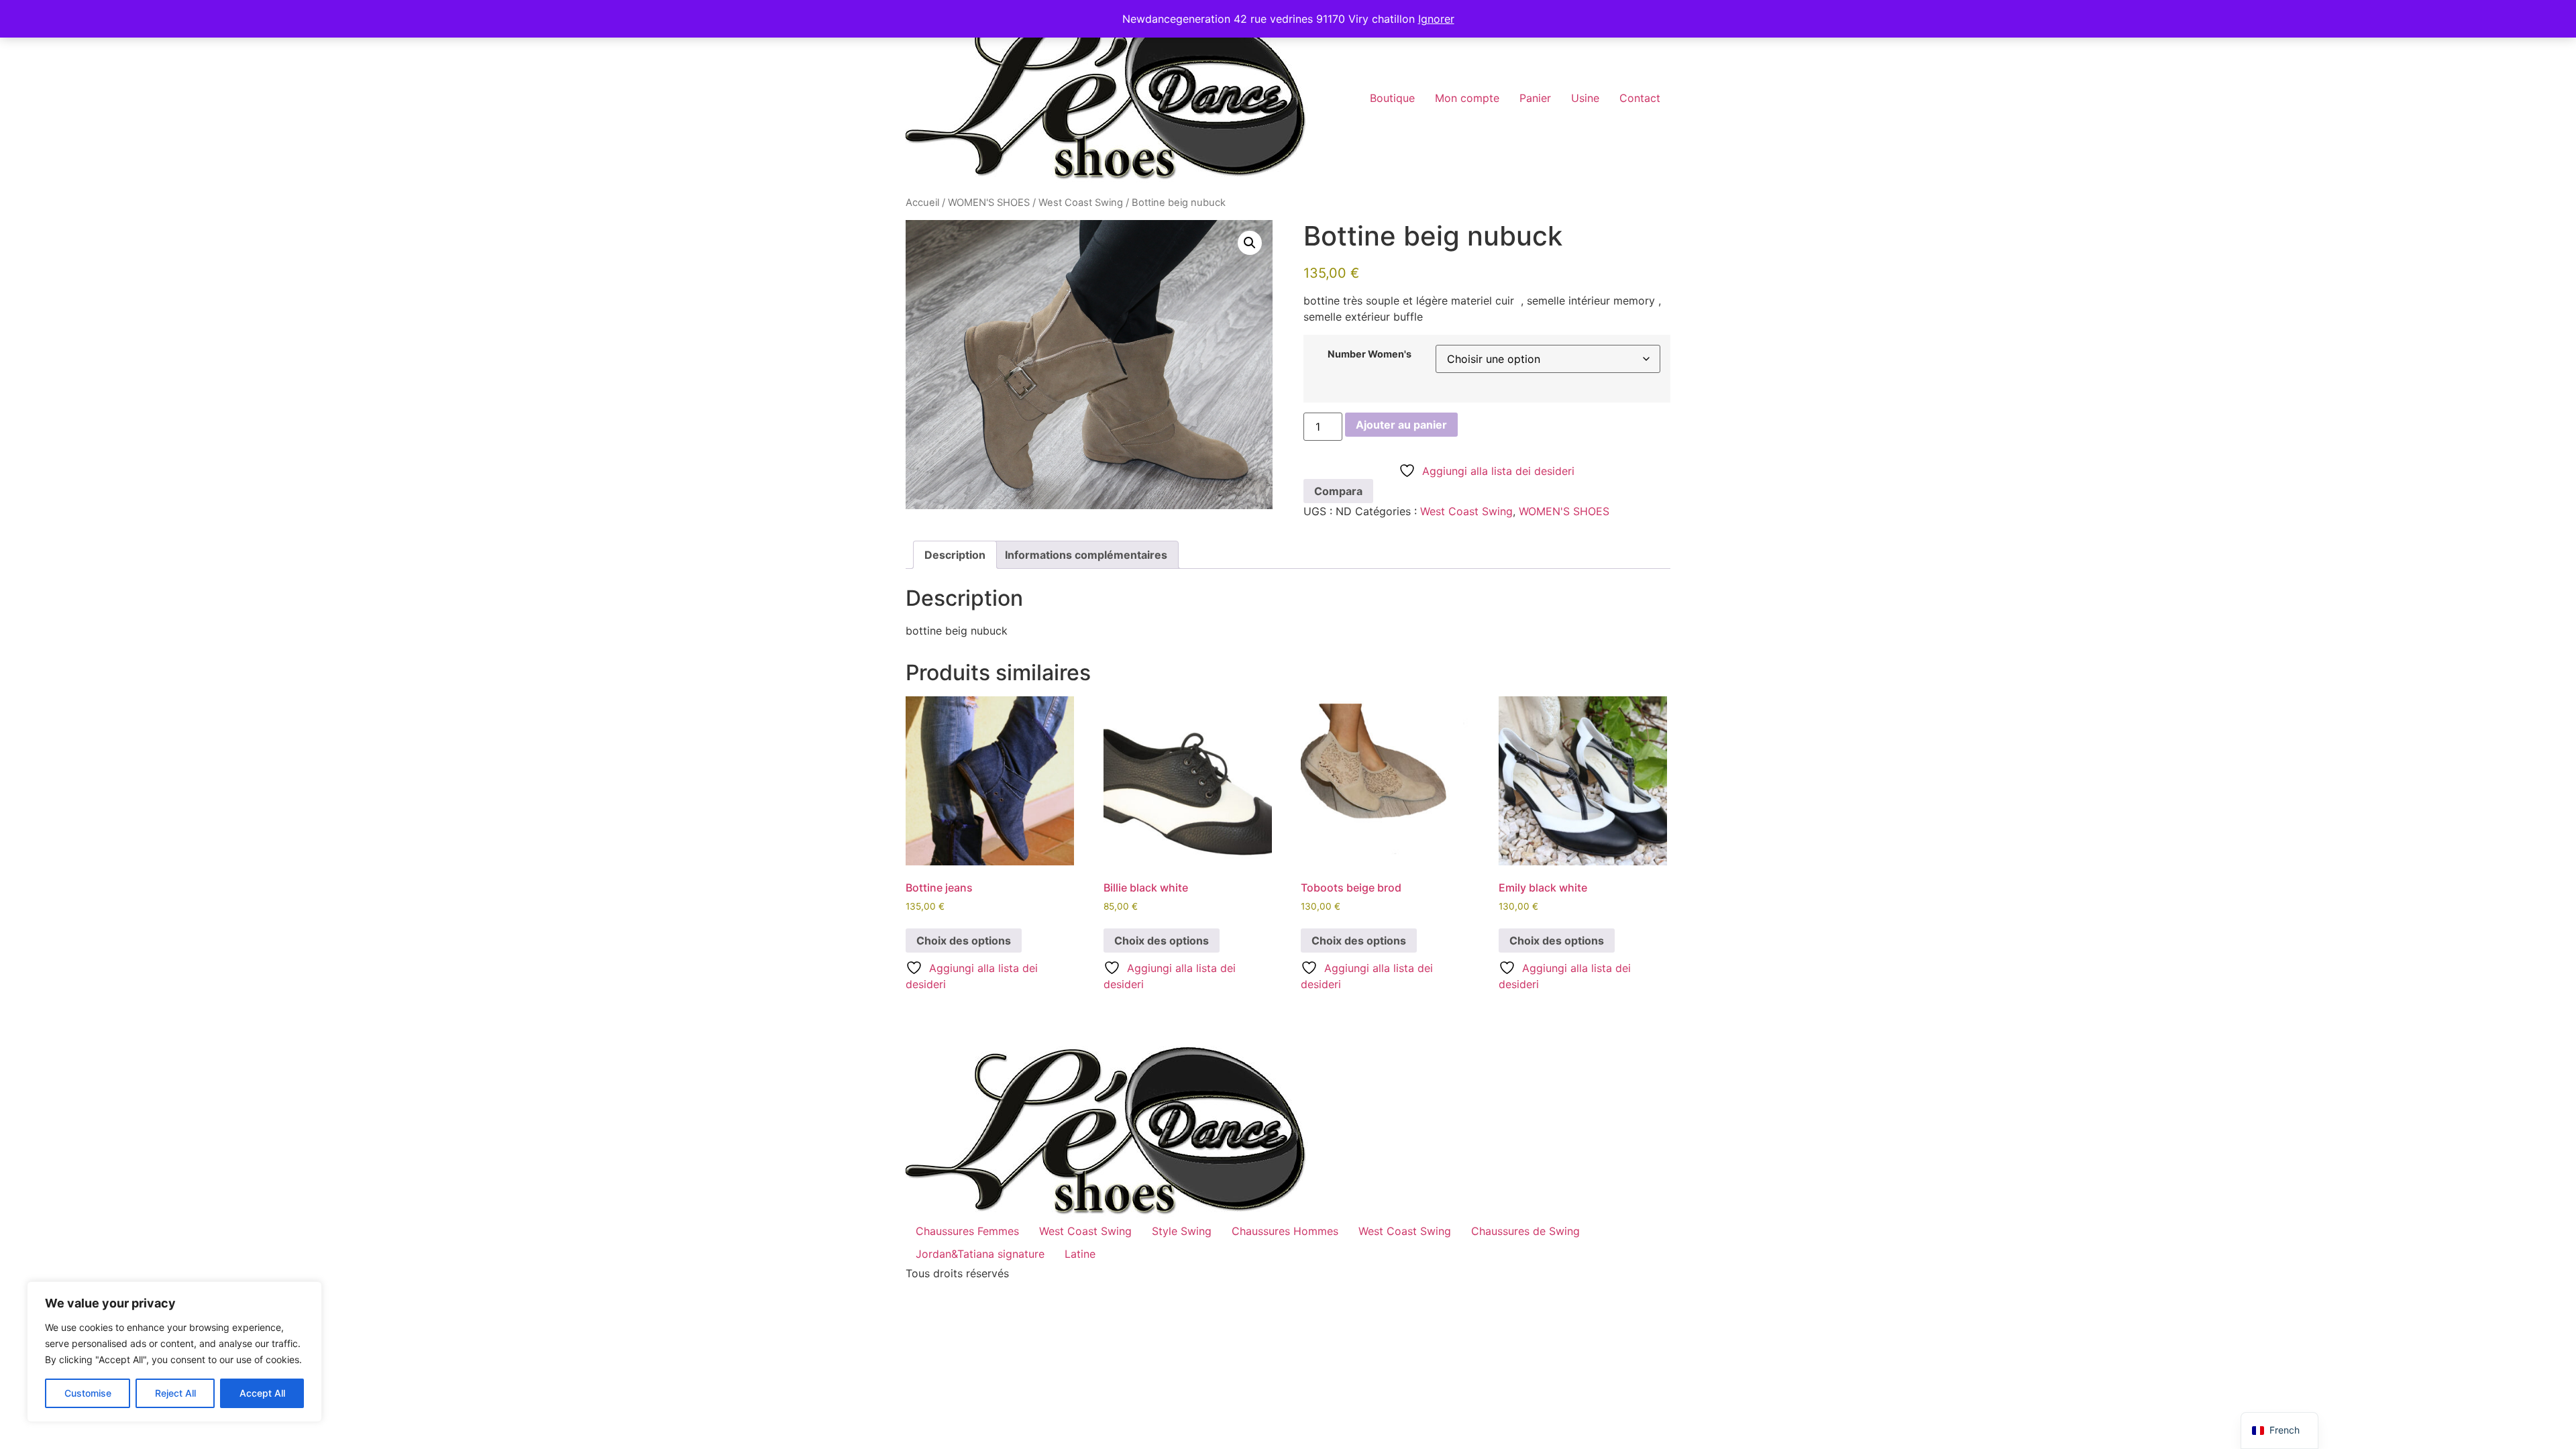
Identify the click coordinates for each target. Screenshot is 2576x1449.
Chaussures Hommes (1285, 1231)
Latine (1080, 1254)
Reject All (175, 1393)
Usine (1585, 98)
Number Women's (1370, 354)
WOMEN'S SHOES (989, 203)
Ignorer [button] (1436, 19)
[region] (174, 1352)
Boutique (1392, 98)
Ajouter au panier (1401, 425)
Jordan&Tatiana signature (980, 1254)
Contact (1640, 98)
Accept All (262, 1393)
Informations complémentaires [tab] (1086, 555)
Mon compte (1467, 98)
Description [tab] (955, 555)
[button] (1250, 243)
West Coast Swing (1081, 203)
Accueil (922, 203)
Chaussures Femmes (967, 1231)
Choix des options (964, 941)
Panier (1535, 98)
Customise (88, 1393)
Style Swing (1182, 1231)
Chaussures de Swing (1525, 1231)
